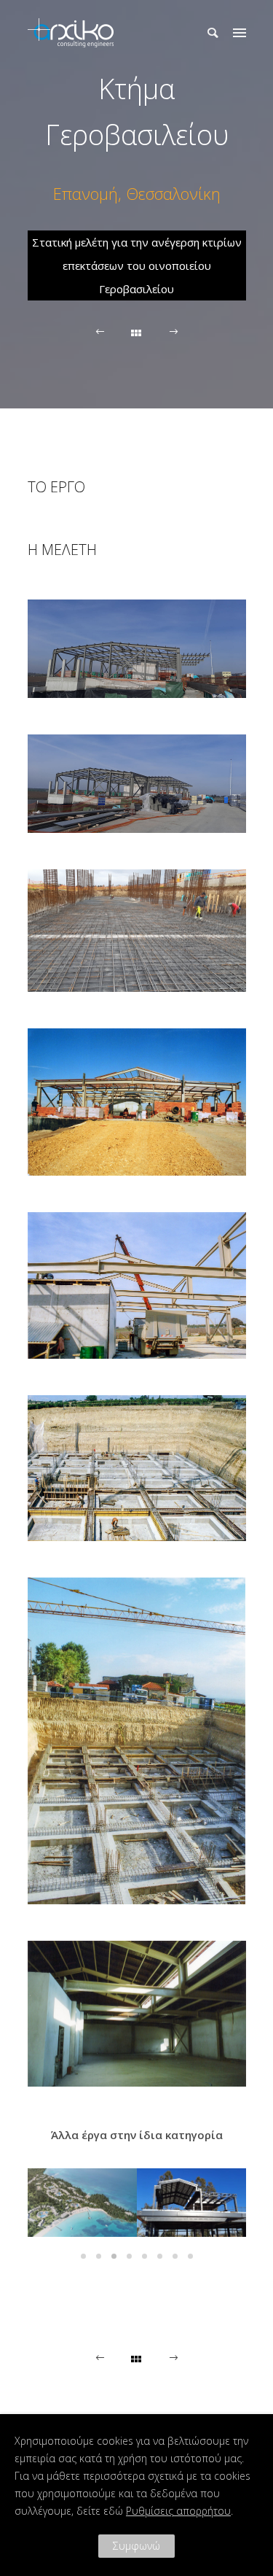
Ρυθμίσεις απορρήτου (178, 2511)
